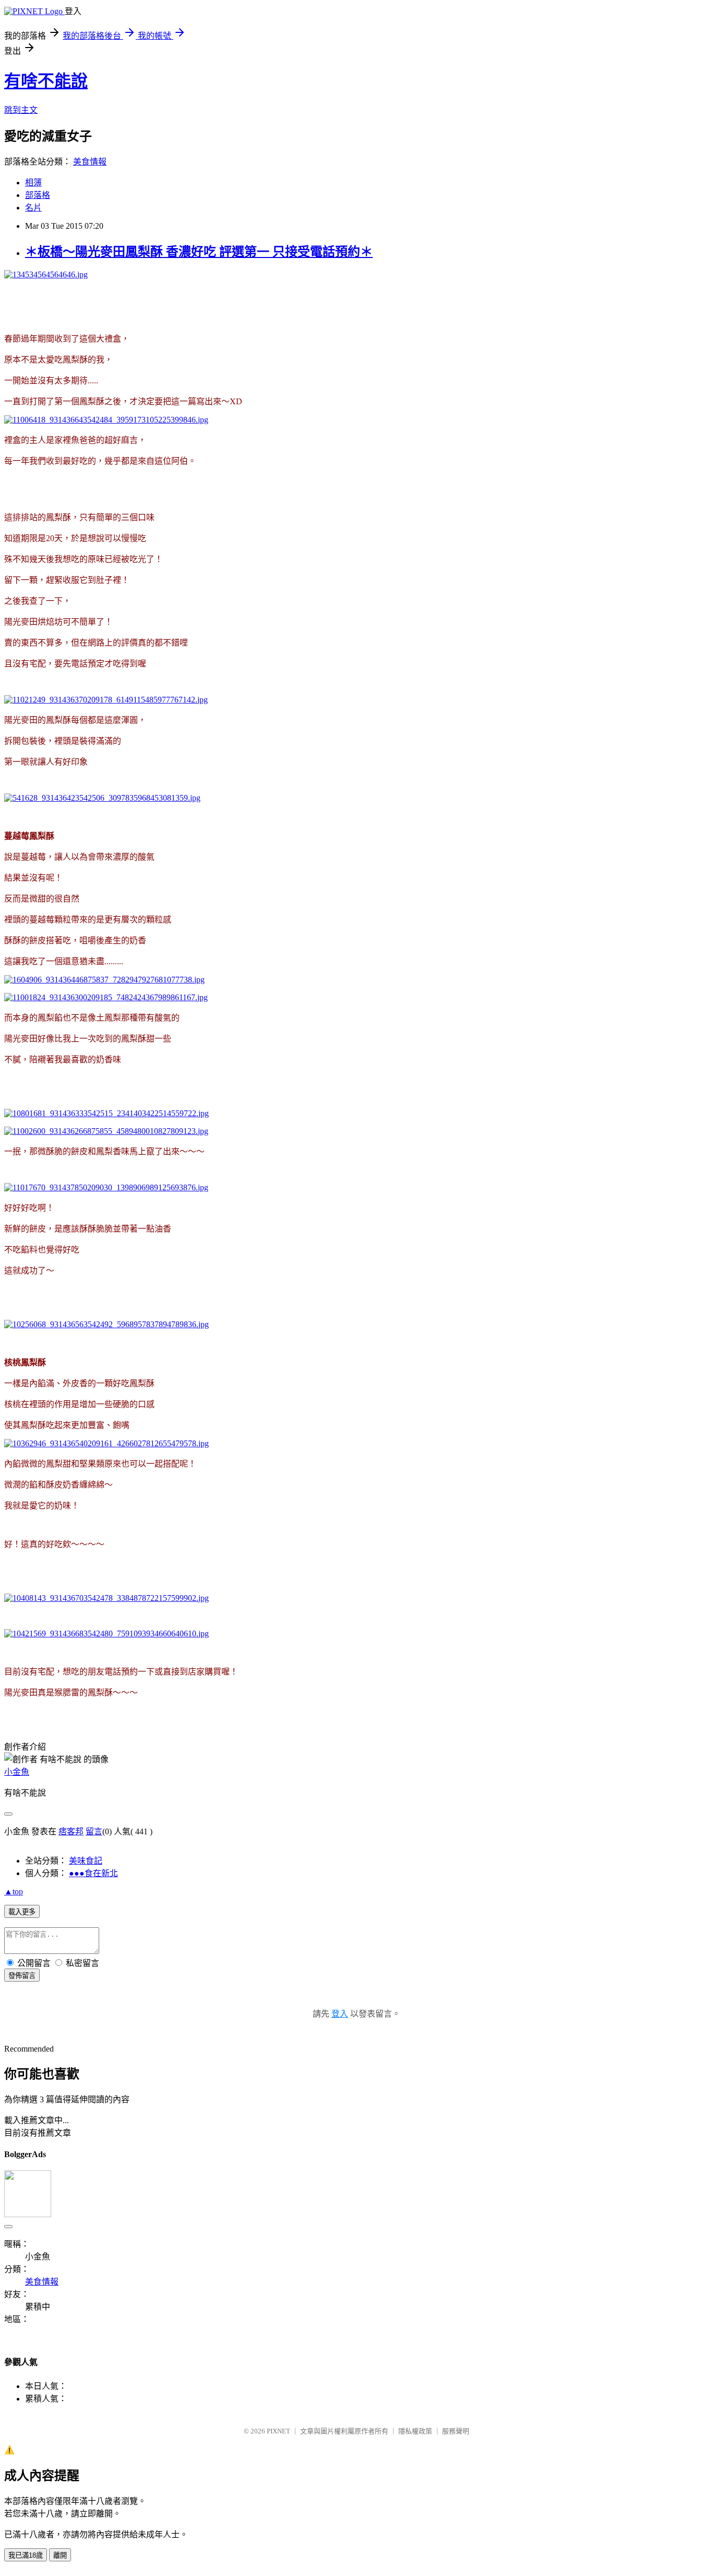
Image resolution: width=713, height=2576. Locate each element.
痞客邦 (71, 1831)
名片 (33, 208)
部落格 (38, 195)
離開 (60, 2555)
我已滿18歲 (26, 2555)
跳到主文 (21, 110)
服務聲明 (456, 2431)
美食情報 (90, 162)
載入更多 (22, 1912)
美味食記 (86, 1861)
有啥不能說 (46, 81)
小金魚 (17, 1772)
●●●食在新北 (93, 1873)
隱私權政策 (415, 2431)
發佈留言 (22, 1976)
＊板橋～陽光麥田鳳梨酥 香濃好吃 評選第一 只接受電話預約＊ (199, 252)
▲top (14, 1892)
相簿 (33, 183)
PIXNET (278, 2431)
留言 (94, 1831)
